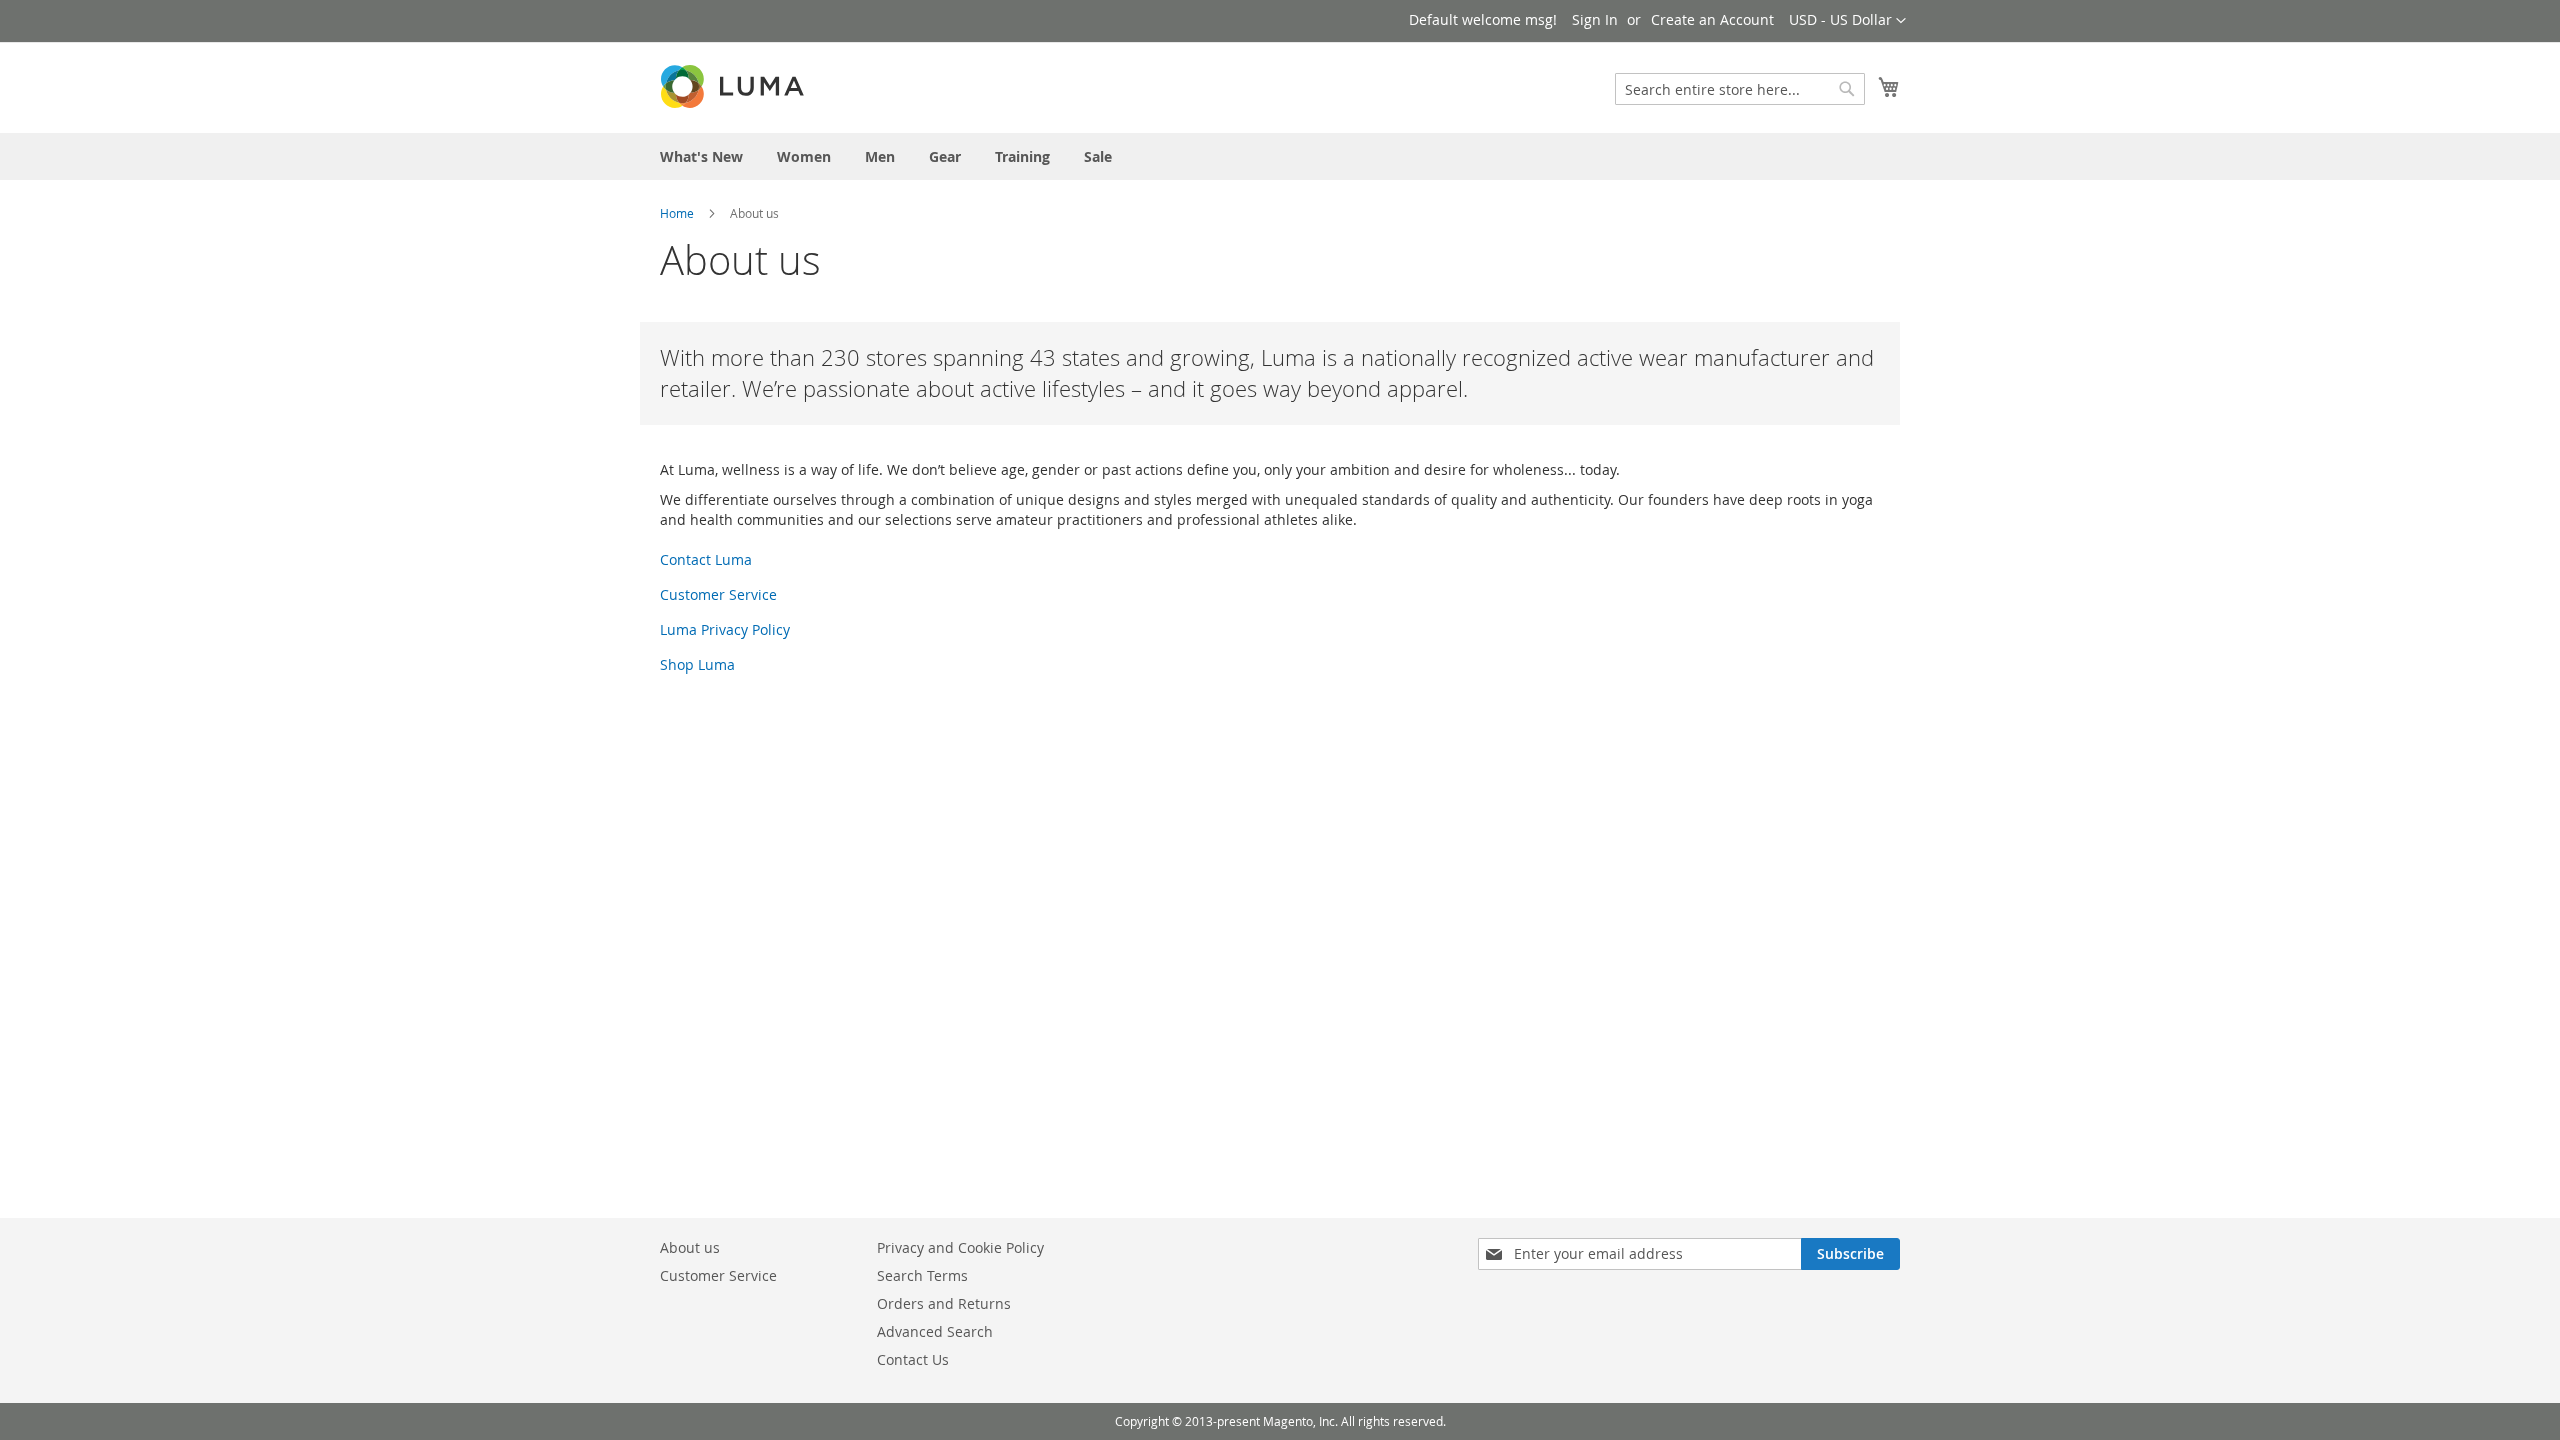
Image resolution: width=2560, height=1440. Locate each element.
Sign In (1595, 19)
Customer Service (718, 594)
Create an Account (1712, 19)
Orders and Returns (944, 1303)
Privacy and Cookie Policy (960, 1247)
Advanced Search (935, 1331)
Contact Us (913, 1359)
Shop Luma (697, 664)
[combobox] (1740, 89)
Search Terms (922, 1275)
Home (677, 213)
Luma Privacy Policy (725, 629)
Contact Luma (706, 559)
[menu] (1280, 156)
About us (690, 1247)
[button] (1847, 21)
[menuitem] (701, 156)
